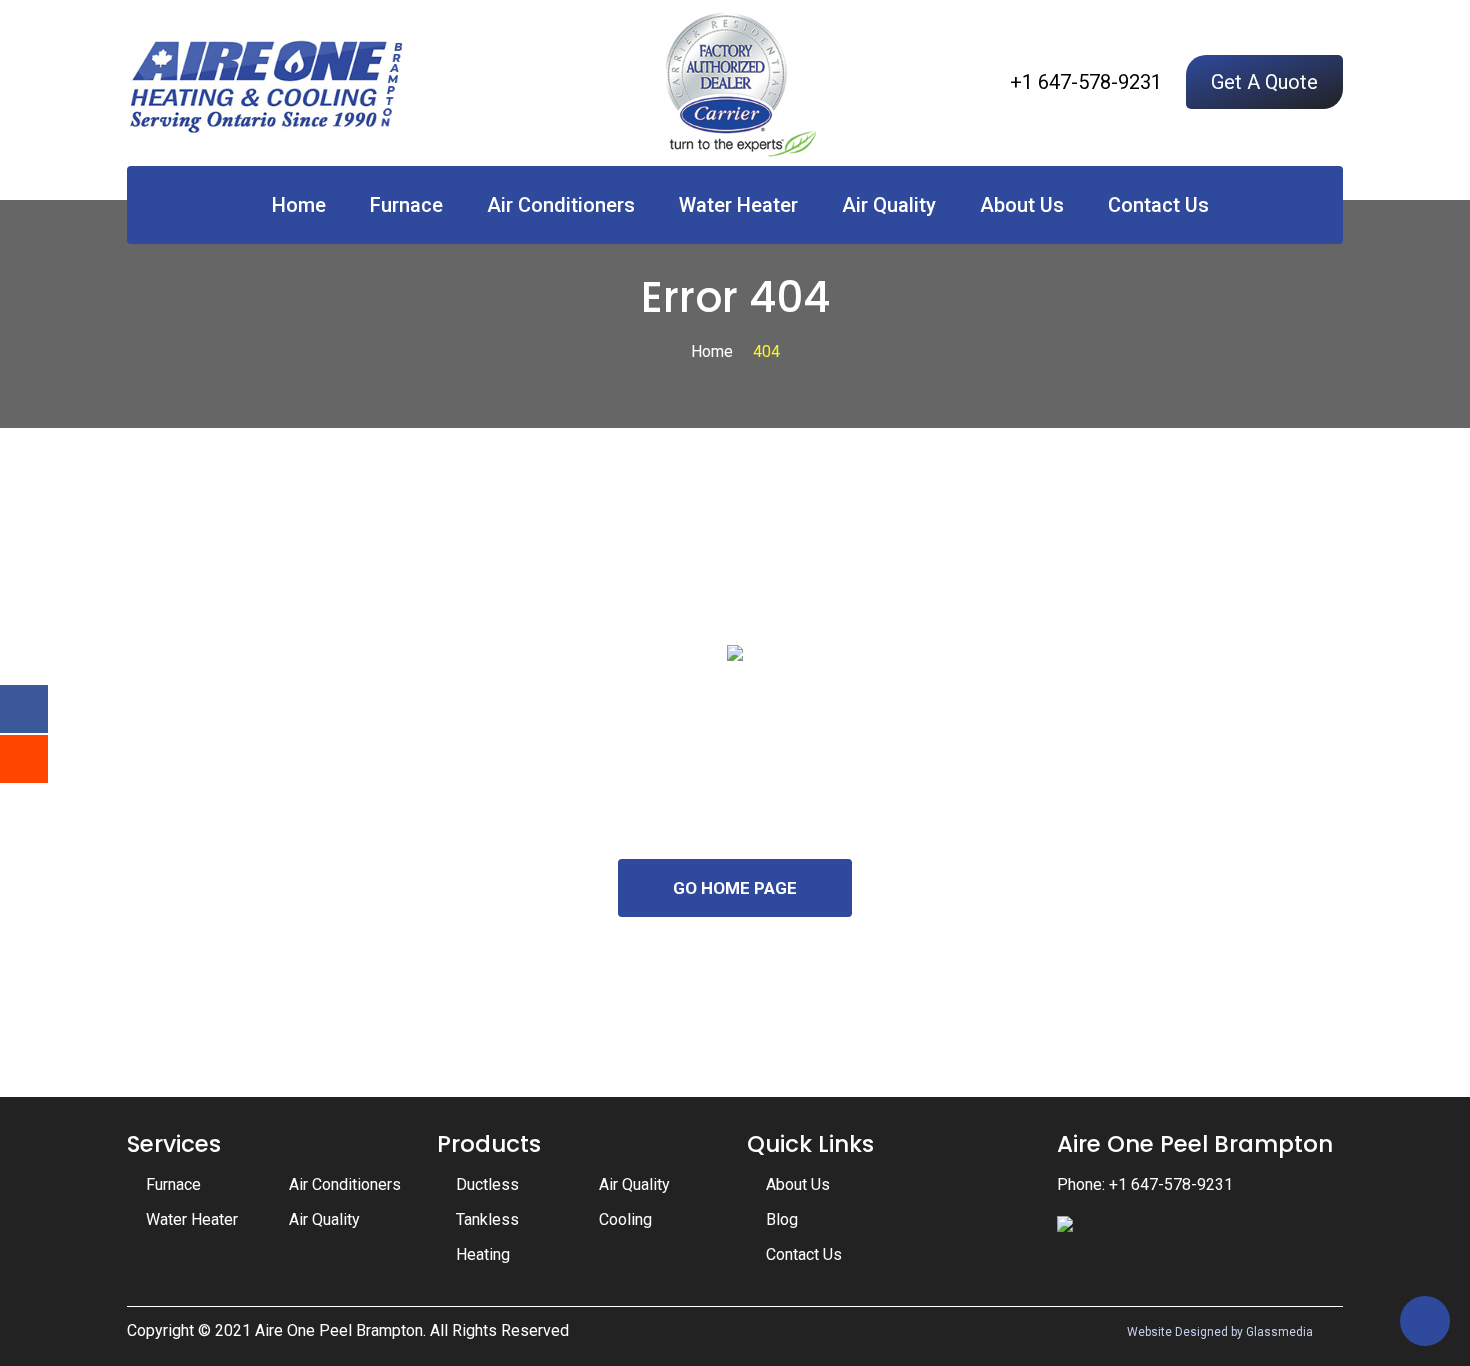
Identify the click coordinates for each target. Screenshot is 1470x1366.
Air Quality (889, 205)
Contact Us (1158, 205)
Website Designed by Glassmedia (1220, 1332)
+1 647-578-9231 (1086, 82)
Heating (483, 1254)
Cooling (625, 1219)
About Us (1022, 205)
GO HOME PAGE (735, 888)
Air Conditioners (561, 205)
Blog (782, 1219)
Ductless (487, 1184)
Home (299, 205)
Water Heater (738, 205)
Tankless (487, 1219)
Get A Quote (1264, 82)
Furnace (406, 205)
